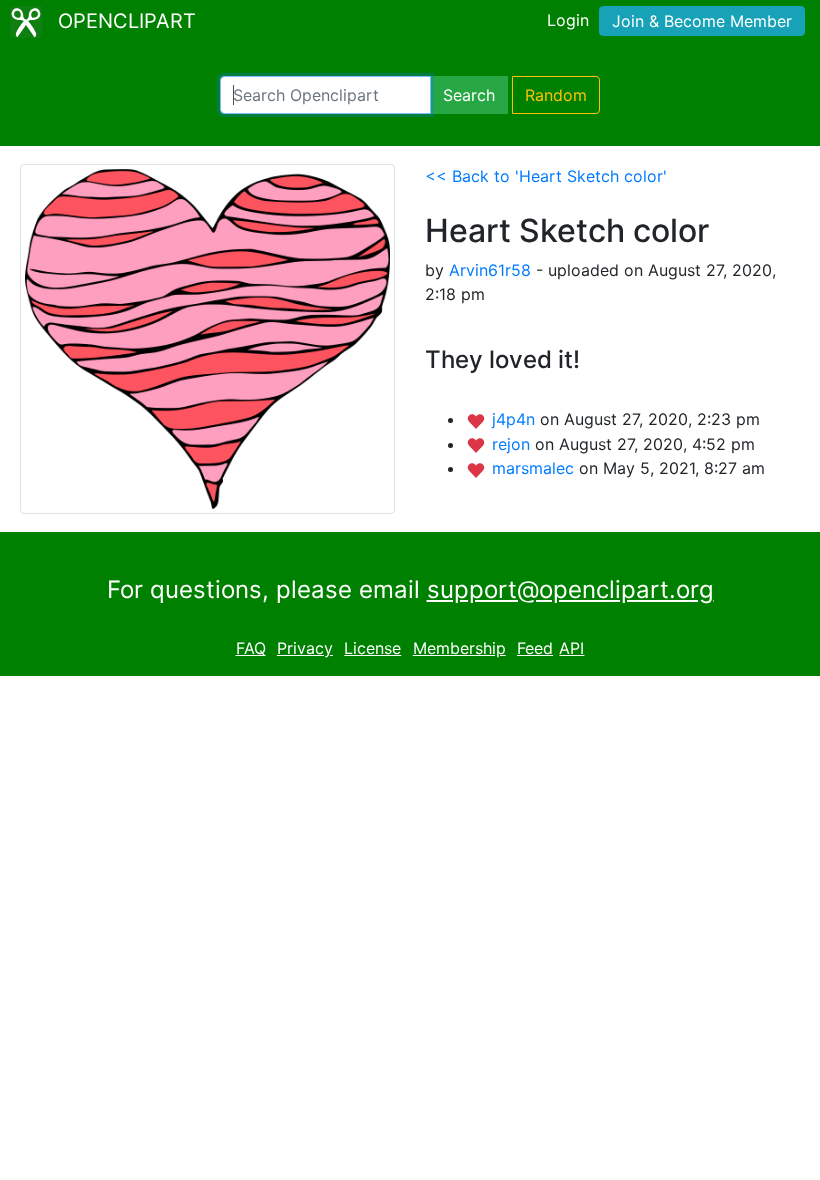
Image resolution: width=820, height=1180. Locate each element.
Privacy (305, 648)
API (571, 648)
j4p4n (516, 419)
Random (556, 95)
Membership (459, 648)
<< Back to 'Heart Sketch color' (546, 176)
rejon (513, 444)
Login (568, 20)
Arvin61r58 (490, 270)
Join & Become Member (702, 21)
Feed (535, 648)
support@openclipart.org (570, 589)
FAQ (251, 648)
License (372, 648)
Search (469, 95)
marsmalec (535, 468)
